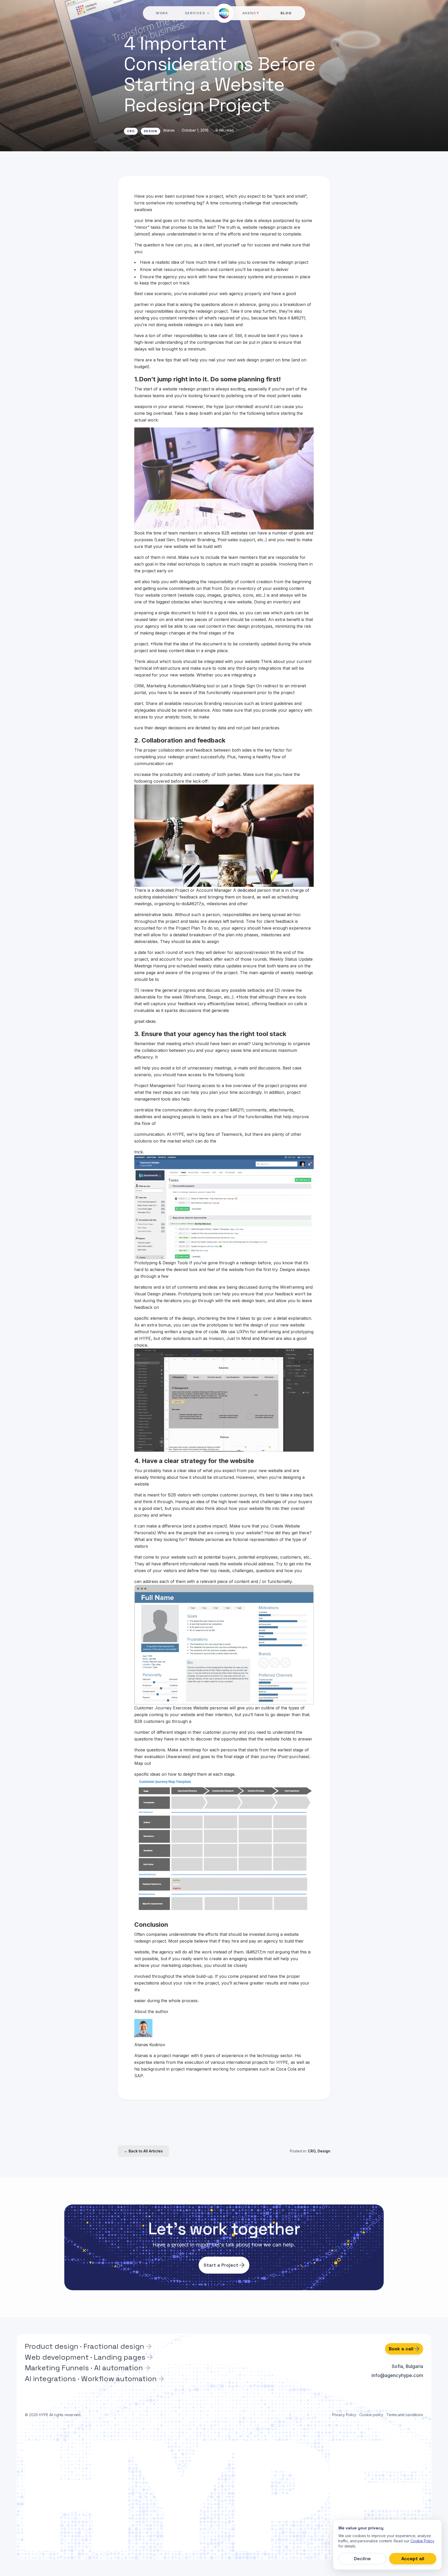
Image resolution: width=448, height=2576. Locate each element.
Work (162, 13)
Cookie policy (371, 2415)
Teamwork (232, 1134)
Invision (216, 1338)
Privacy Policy (344, 2415)
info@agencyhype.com (397, 2375)
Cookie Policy (422, 2541)
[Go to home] (224, 13)
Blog (286, 13)
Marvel (268, 1338)
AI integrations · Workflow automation (91, 2379)
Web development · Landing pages (85, 2357)
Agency (251, 13)
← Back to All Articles (143, 2151)
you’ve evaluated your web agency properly (218, 294)
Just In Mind (239, 1338)
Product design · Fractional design (85, 2346)
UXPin (243, 1332)
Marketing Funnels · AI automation (84, 2368)
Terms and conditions (405, 2415)
